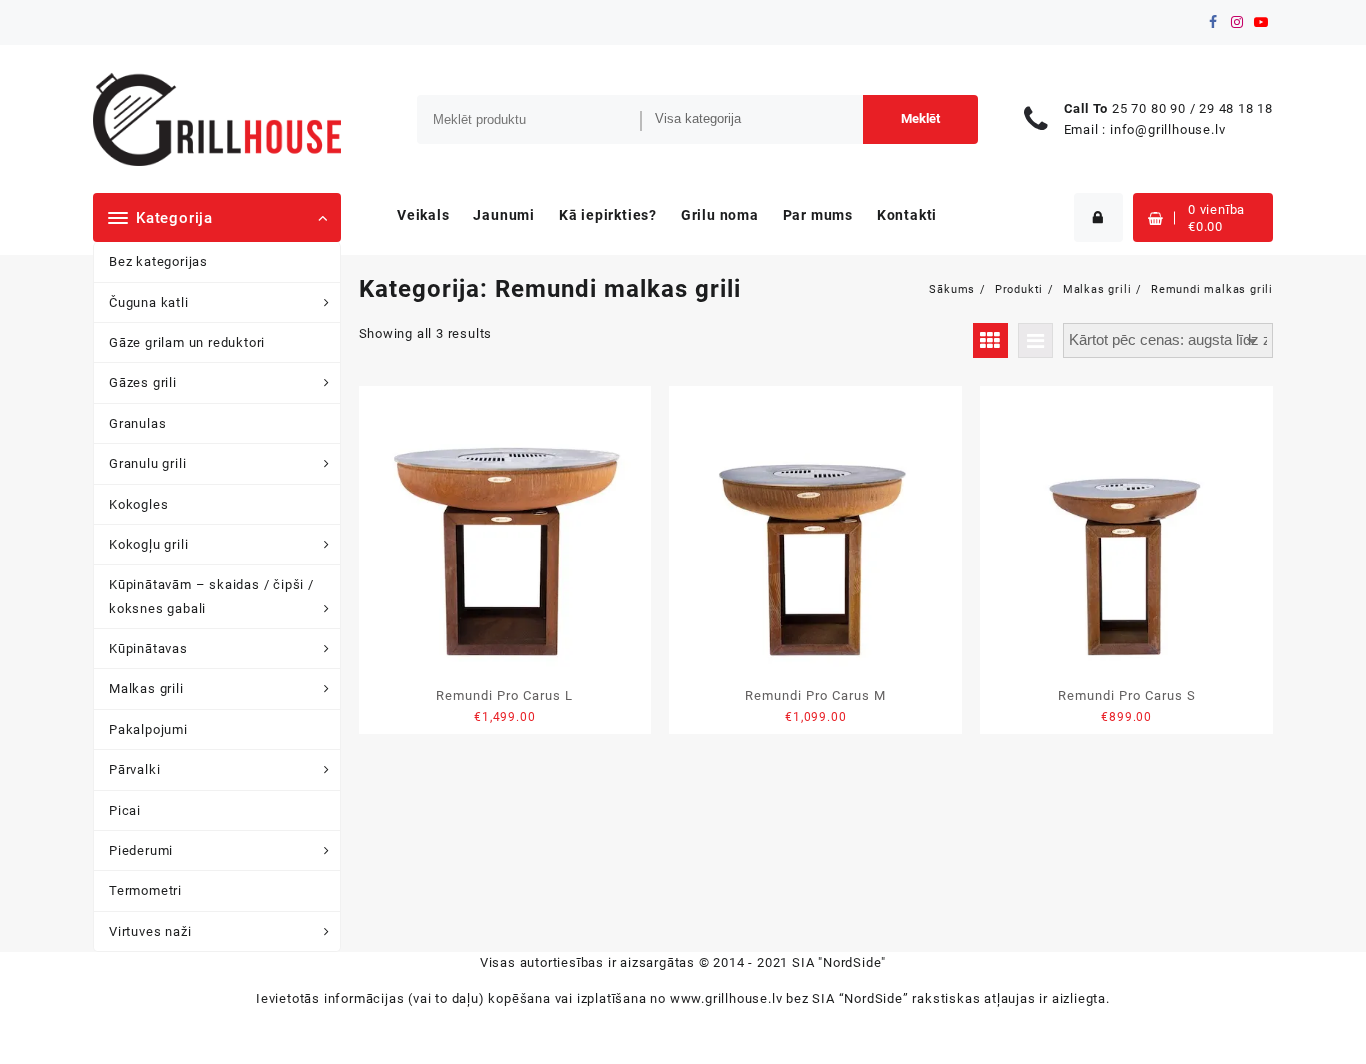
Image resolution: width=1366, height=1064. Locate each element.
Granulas (137, 423)
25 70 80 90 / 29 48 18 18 (1192, 108)
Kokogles (138, 504)
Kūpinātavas (148, 648)
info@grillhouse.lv (1167, 129)
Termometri (145, 890)
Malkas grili (146, 688)
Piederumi (141, 850)
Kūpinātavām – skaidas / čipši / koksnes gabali (211, 596)
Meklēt (920, 118)
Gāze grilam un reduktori (187, 342)
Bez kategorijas (158, 261)
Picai (125, 810)
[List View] (1035, 340)
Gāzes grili (143, 382)
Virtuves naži (150, 931)
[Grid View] (990, 340)
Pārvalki (134, 769)
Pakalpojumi (148, 729)
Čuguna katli (149, 302)
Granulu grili (147, 463)
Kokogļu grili (148, 544)
